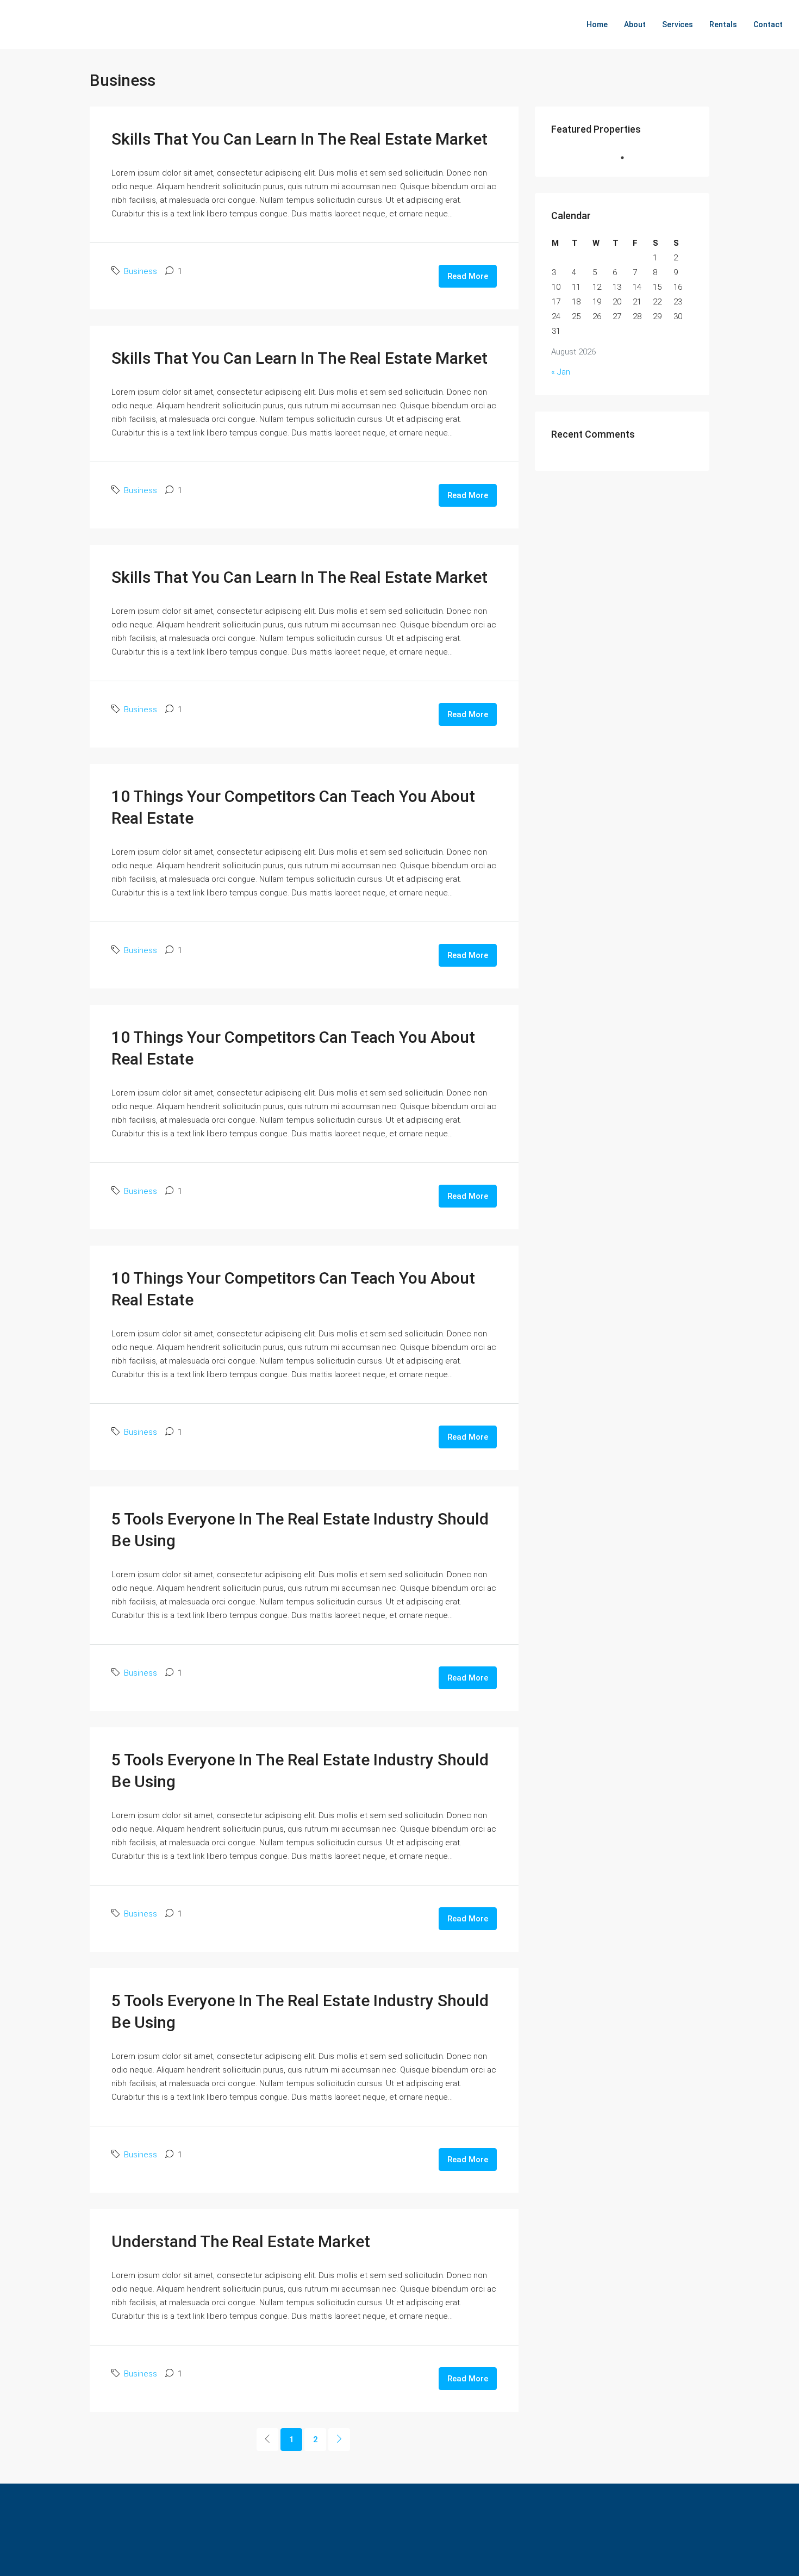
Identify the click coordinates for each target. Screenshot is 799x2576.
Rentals (723, 24)
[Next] (339, 2440)
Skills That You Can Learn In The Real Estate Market (299, 139)
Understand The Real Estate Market (241, 2241)
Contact (768, 24)
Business (141, 271)
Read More (468, 276)
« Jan (561, 372)
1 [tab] (628, 158)
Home (597, 24)
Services (678, 24)
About (635, 24)
